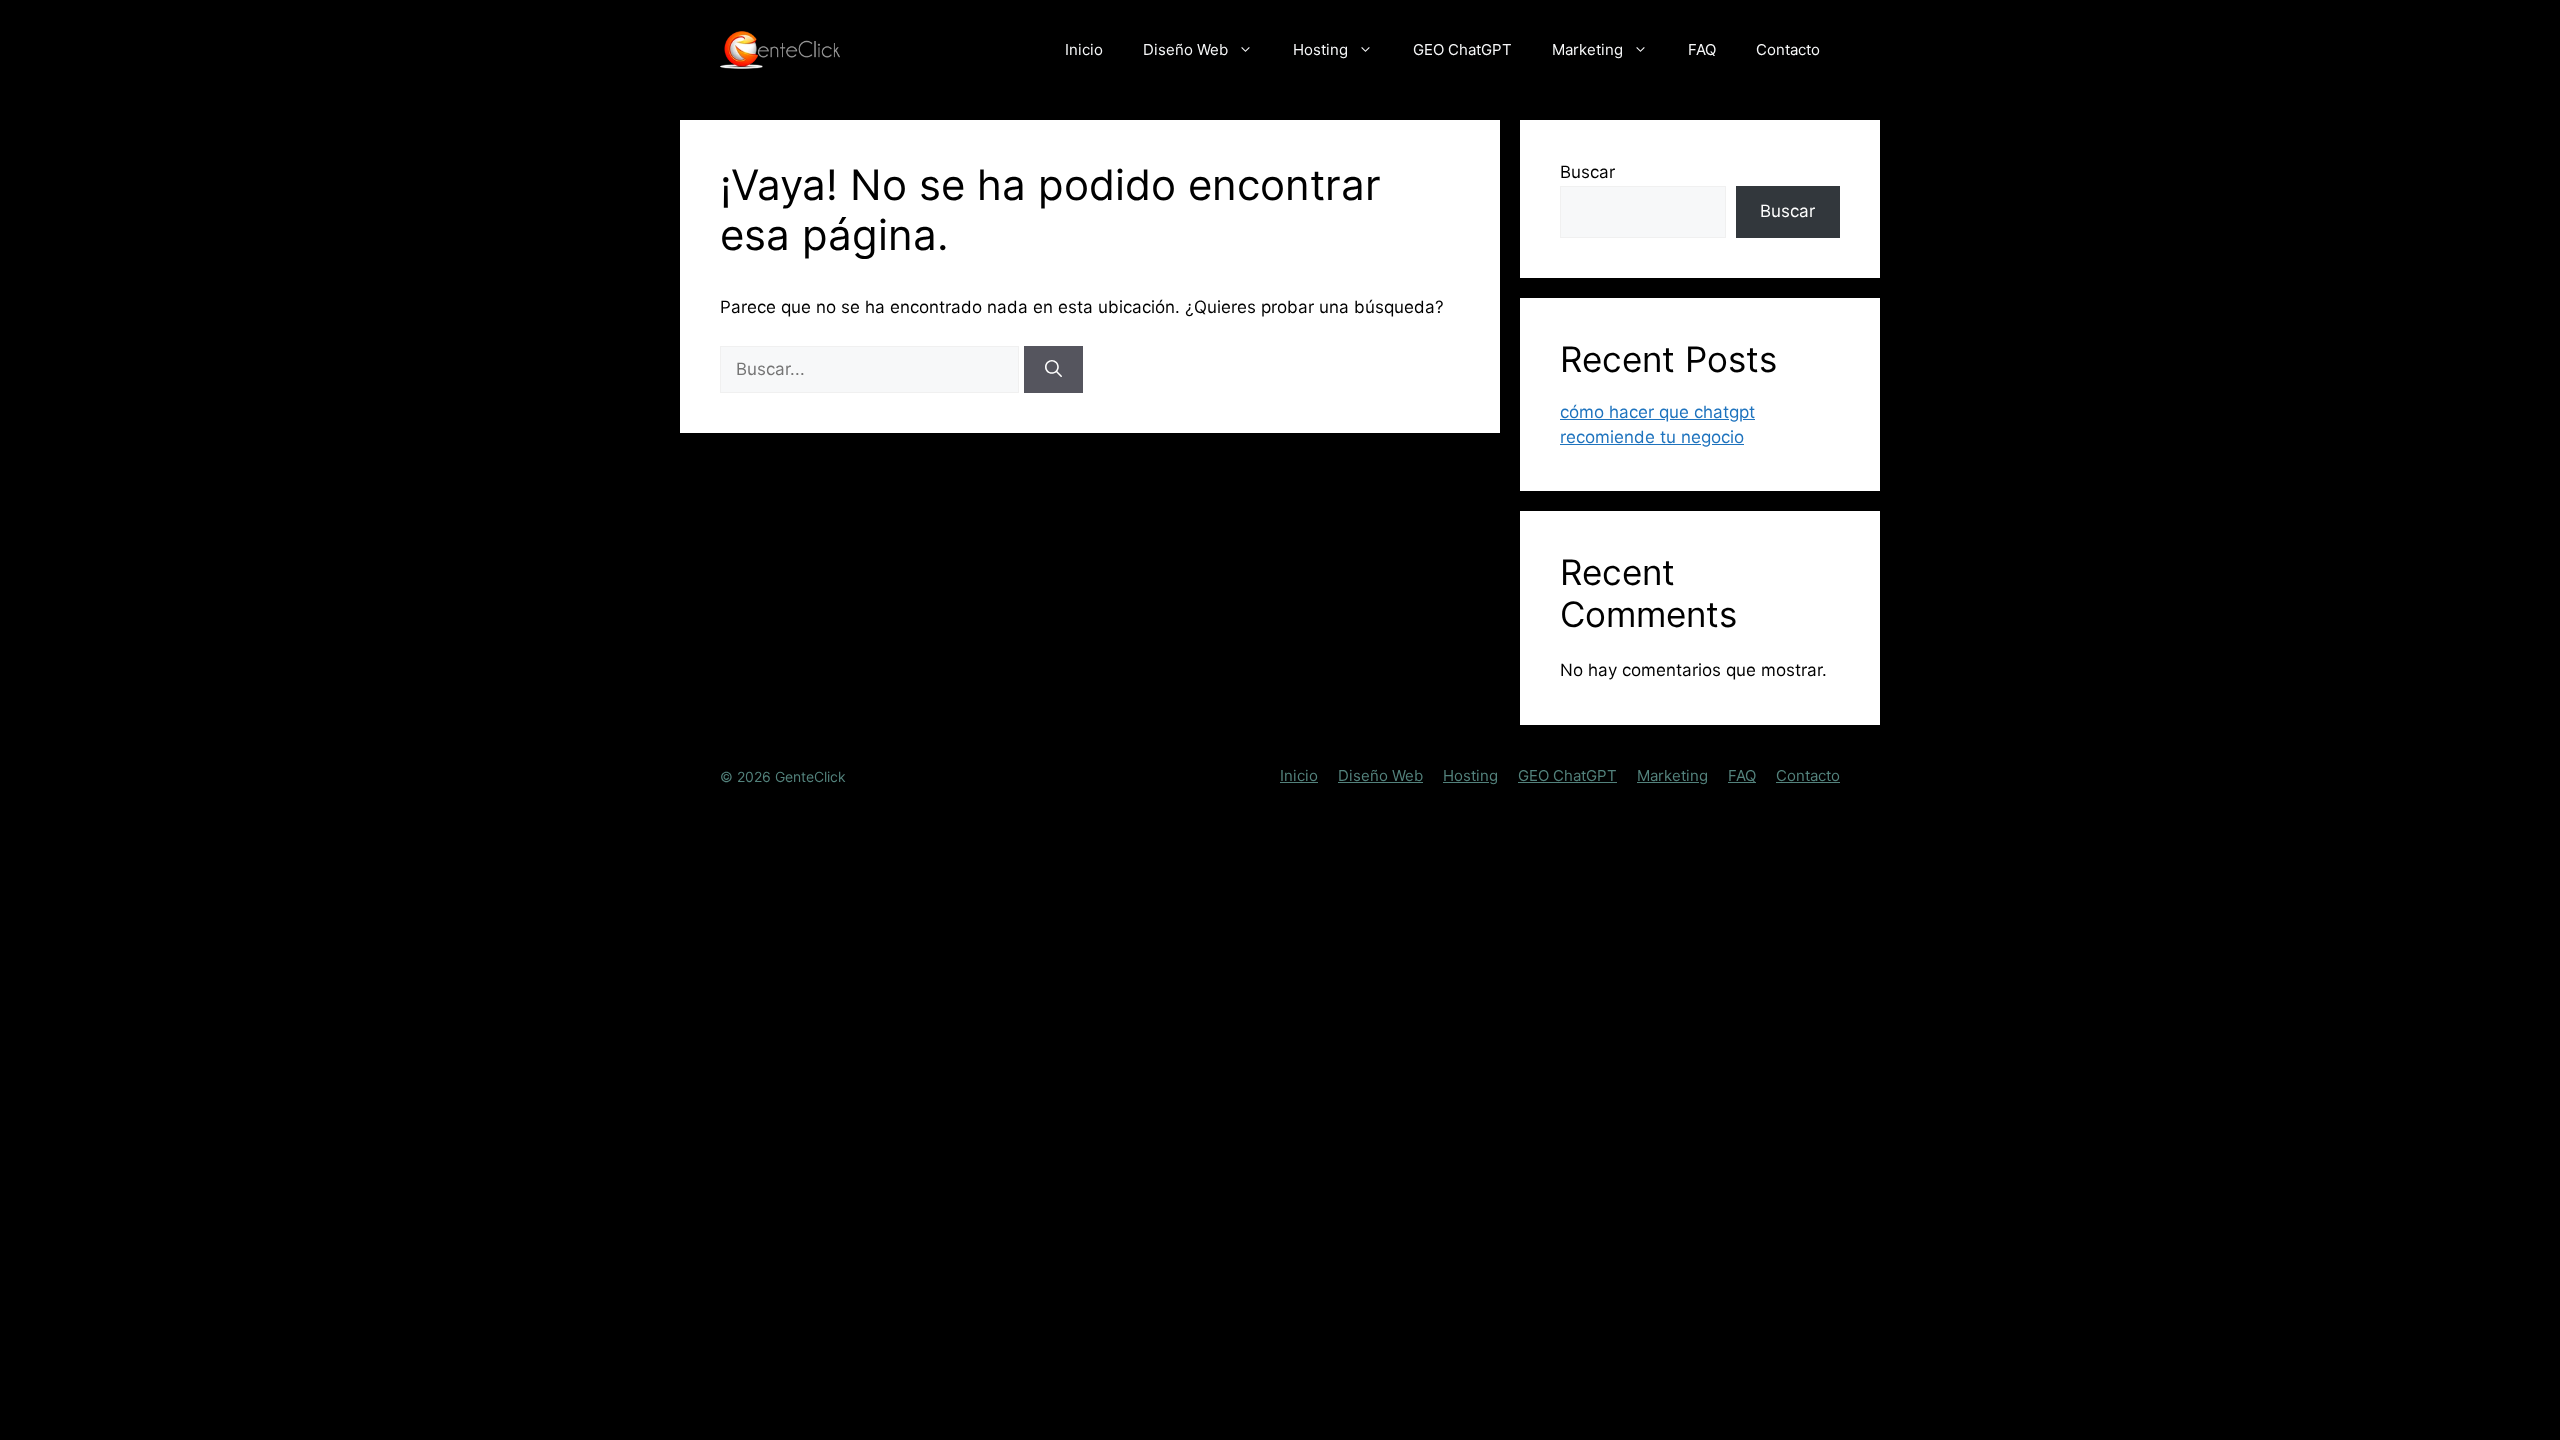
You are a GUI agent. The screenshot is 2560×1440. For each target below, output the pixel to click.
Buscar (1587, 172)
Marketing (1587, 49)
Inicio (1084, 49)
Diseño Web (1185, 49)
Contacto (1788, 49)
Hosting (1320, 49)
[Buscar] (1053, 370)
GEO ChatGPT (1462, 49)
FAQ (1702, 49)
